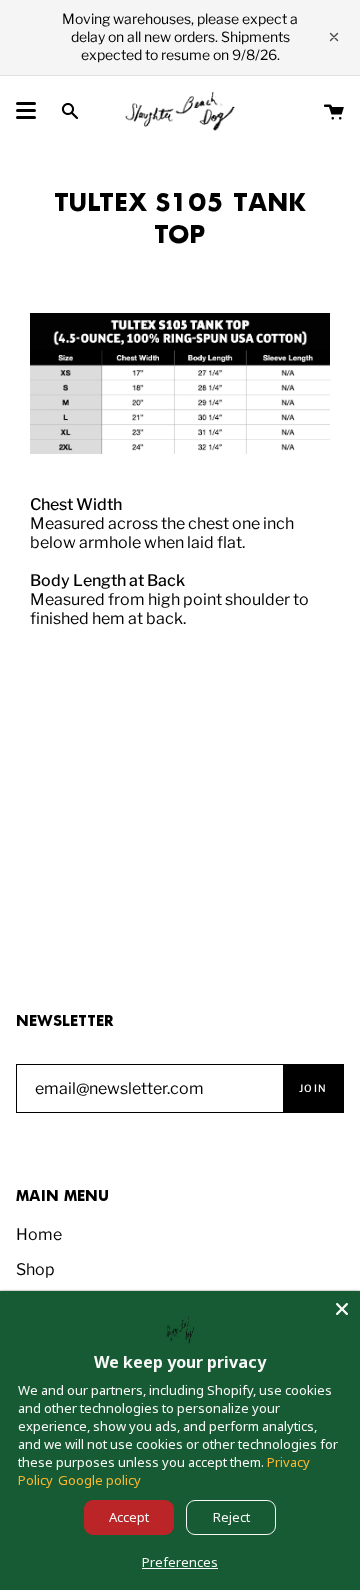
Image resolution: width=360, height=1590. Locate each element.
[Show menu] (26, 111)
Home (39, 1234)
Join (313, 1088)
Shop (35, 1269)
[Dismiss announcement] (334, 37)
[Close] (342, 1309)
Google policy (99, 1480)
